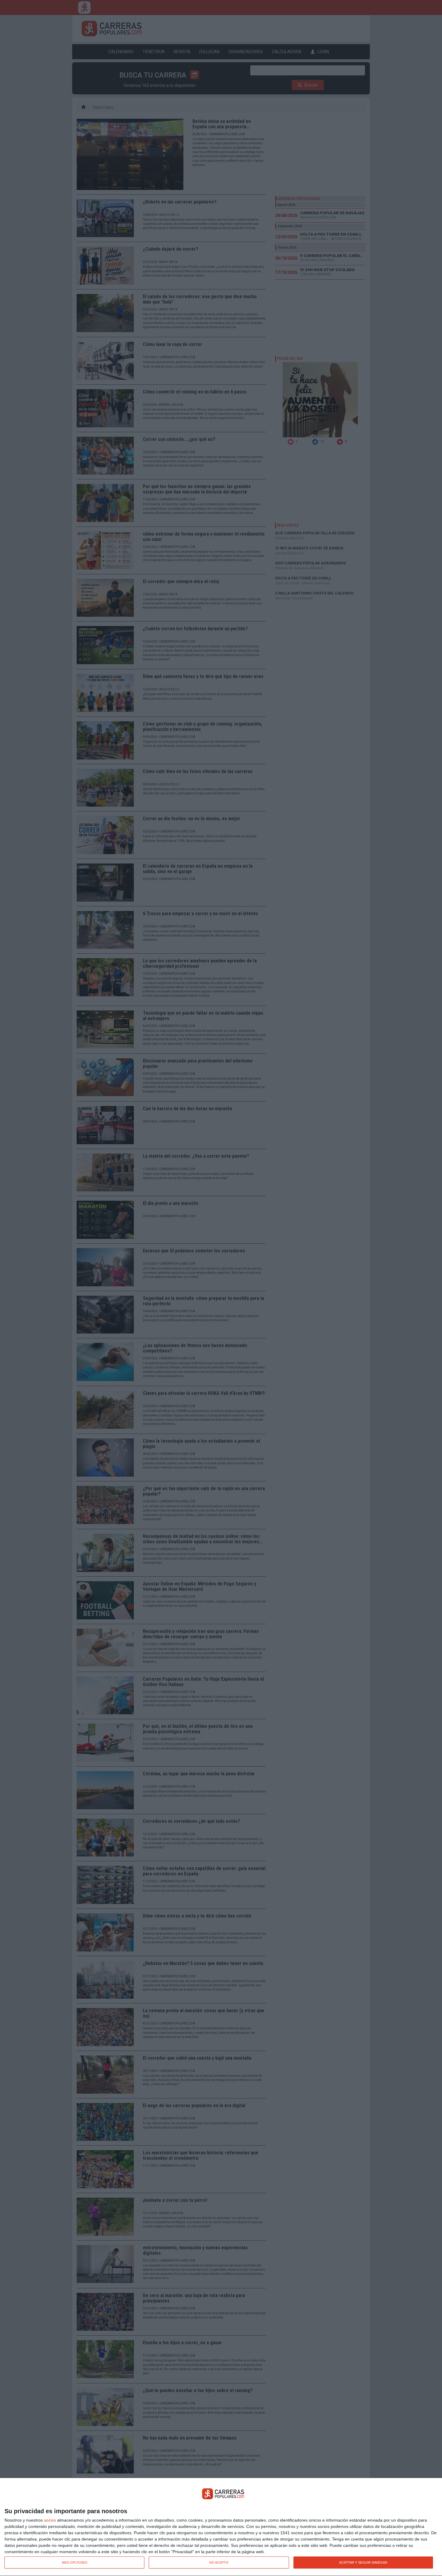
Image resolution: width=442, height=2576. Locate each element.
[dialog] (221, 2527)
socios (50, 2520)
